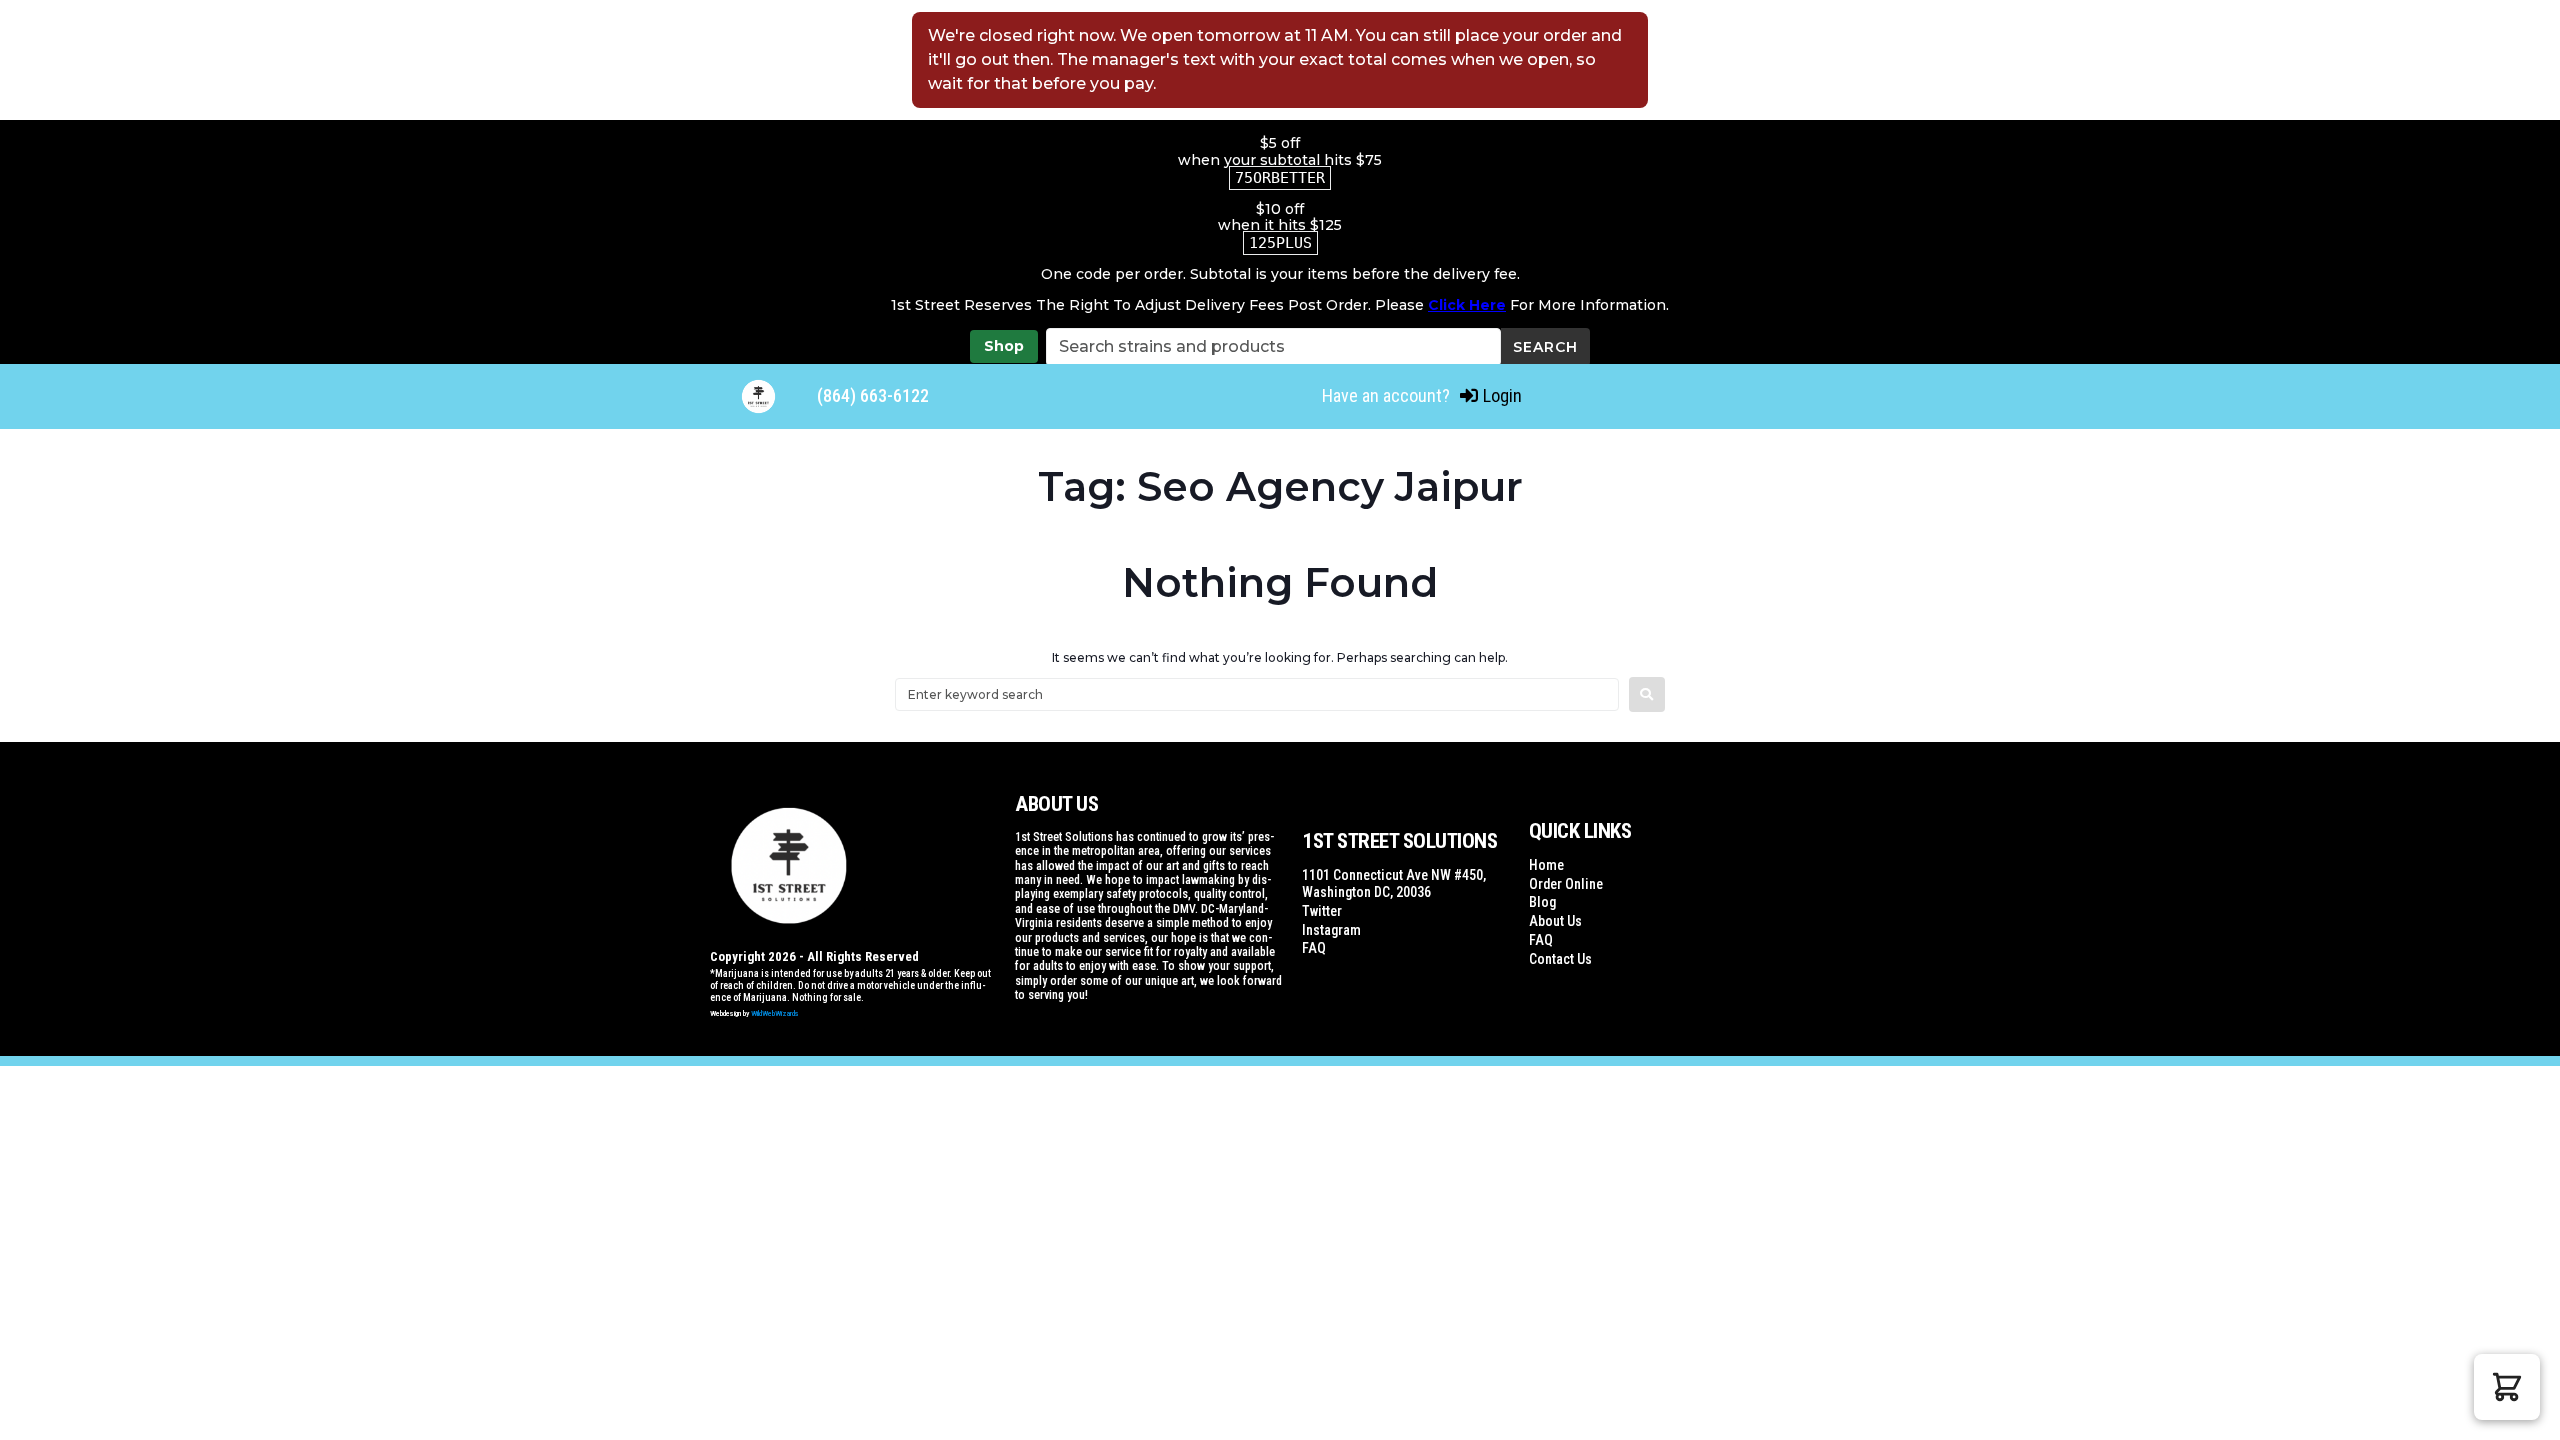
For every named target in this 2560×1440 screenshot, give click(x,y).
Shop (1004, 346)
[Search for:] (1257, 694)
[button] (2507, 1387)
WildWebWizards (775, 1013)
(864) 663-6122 (873, 395)
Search (1545, 347)
